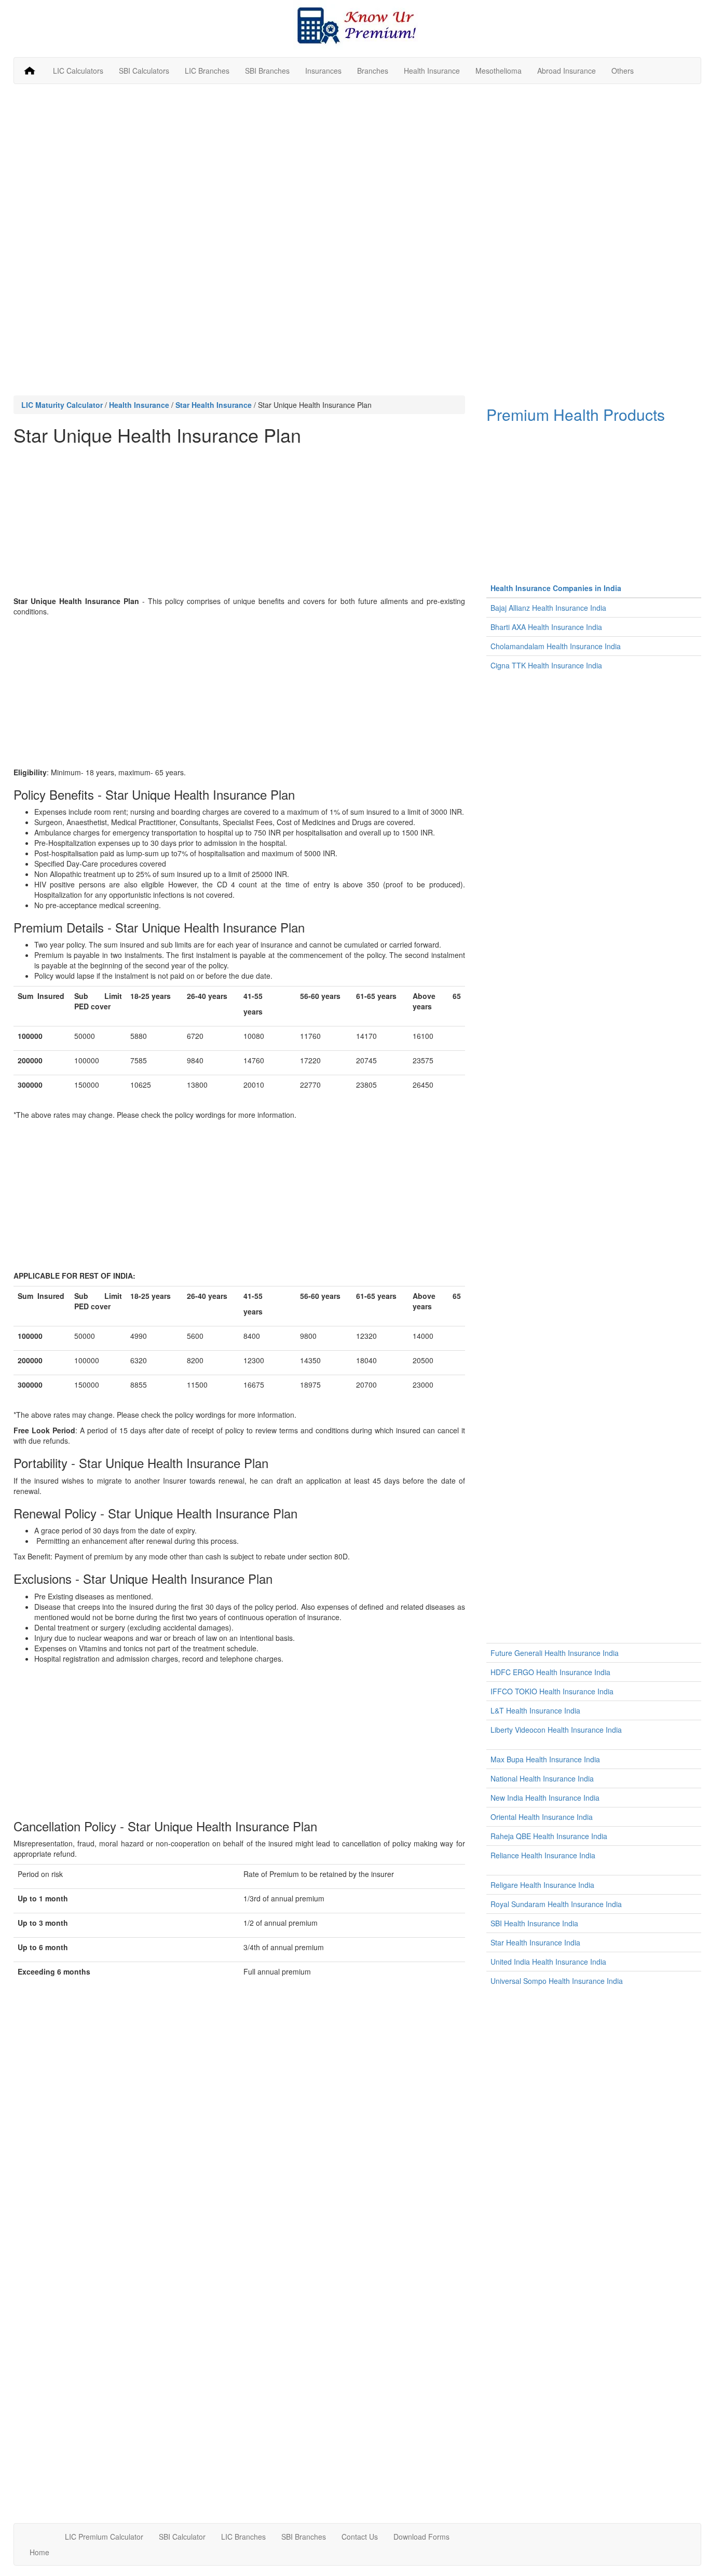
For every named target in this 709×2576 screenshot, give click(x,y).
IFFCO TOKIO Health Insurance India (552, 1691)
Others (623, 71)
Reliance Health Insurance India (543, 1855)
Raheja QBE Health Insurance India (549, 1836)
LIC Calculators (78, 71)
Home (39, 2552)
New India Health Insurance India (545, 1798)
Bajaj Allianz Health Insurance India (548, 608)
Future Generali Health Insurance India (555, 1653)
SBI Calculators (144, 71)
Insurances (323, 71)
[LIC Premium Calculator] (30, 71)
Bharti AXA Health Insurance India (546, 627)
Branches (373, 71)
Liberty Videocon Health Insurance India (556, 1730)
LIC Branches (207, 71)
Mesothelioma (499, 71)
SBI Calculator (182, 2537)
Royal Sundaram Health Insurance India (556, 1904)
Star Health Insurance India (535, 1942)
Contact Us (360, 2537)
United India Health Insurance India (548, 1962)
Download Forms (421, 2537)
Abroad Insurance (567, 71)
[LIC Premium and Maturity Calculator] (357, 25)
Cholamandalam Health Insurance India (556, 646)
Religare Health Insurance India (542, 1885)
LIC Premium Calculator (104, 2537)
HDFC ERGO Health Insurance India (550, 1672)
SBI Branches (267, 71)
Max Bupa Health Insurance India (545, 1759)
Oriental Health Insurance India (542, 1817)
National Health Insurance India (542, 1778)
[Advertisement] (358, 167)
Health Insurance (432, 71)
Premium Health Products (576, 414)
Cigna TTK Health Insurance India (546, 665)
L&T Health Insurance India (535, 1710)
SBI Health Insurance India (534, 1923)
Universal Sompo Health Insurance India (557, 1981)
